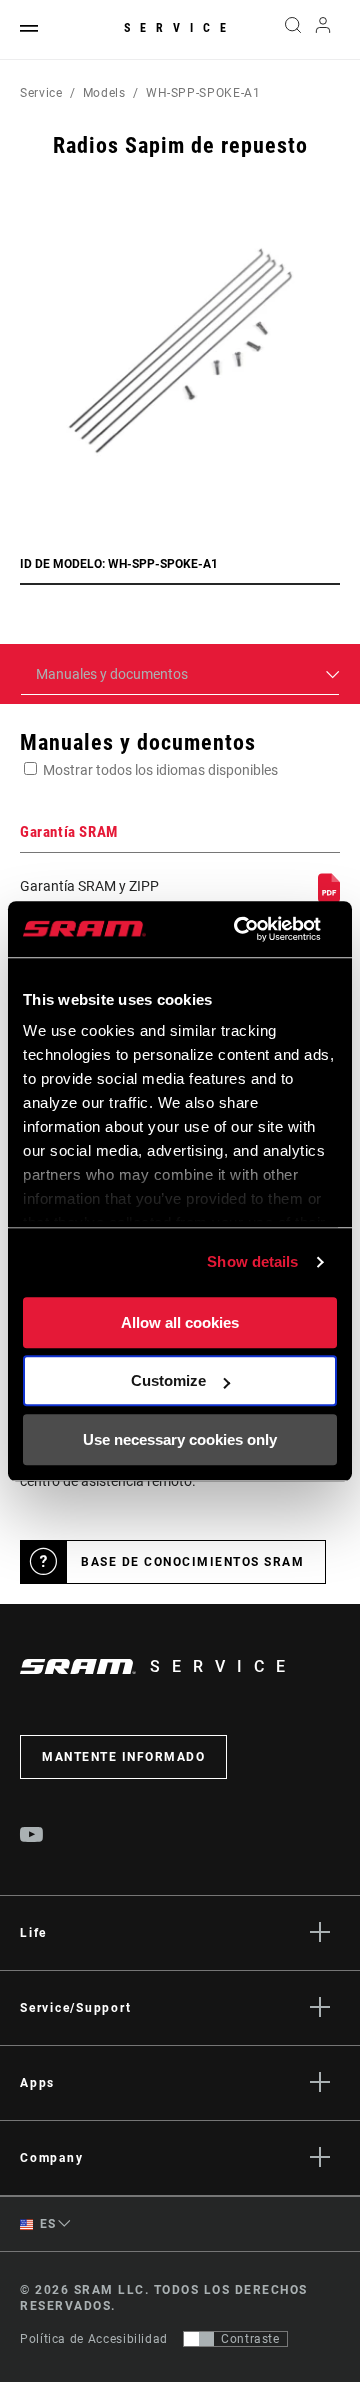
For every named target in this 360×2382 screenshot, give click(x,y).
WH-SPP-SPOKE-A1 (203, 93)
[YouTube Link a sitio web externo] (32, 1837)
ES (46, 2224)
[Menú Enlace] (29, 29)
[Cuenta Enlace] (323, 30)
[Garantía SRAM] (329, 898)
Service (180, 28)
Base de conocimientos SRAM (192, 1562)
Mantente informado (123, 1757)
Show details (252, 1261)
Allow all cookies (180, 1322)
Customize (168, 1380)
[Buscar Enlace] (292, 30)
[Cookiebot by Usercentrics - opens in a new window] (240, 929)
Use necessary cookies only (180, 1439)
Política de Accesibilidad (94, 2339)
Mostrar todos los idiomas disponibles (160, 770)
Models (104, 93)
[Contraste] (199, 2339)
